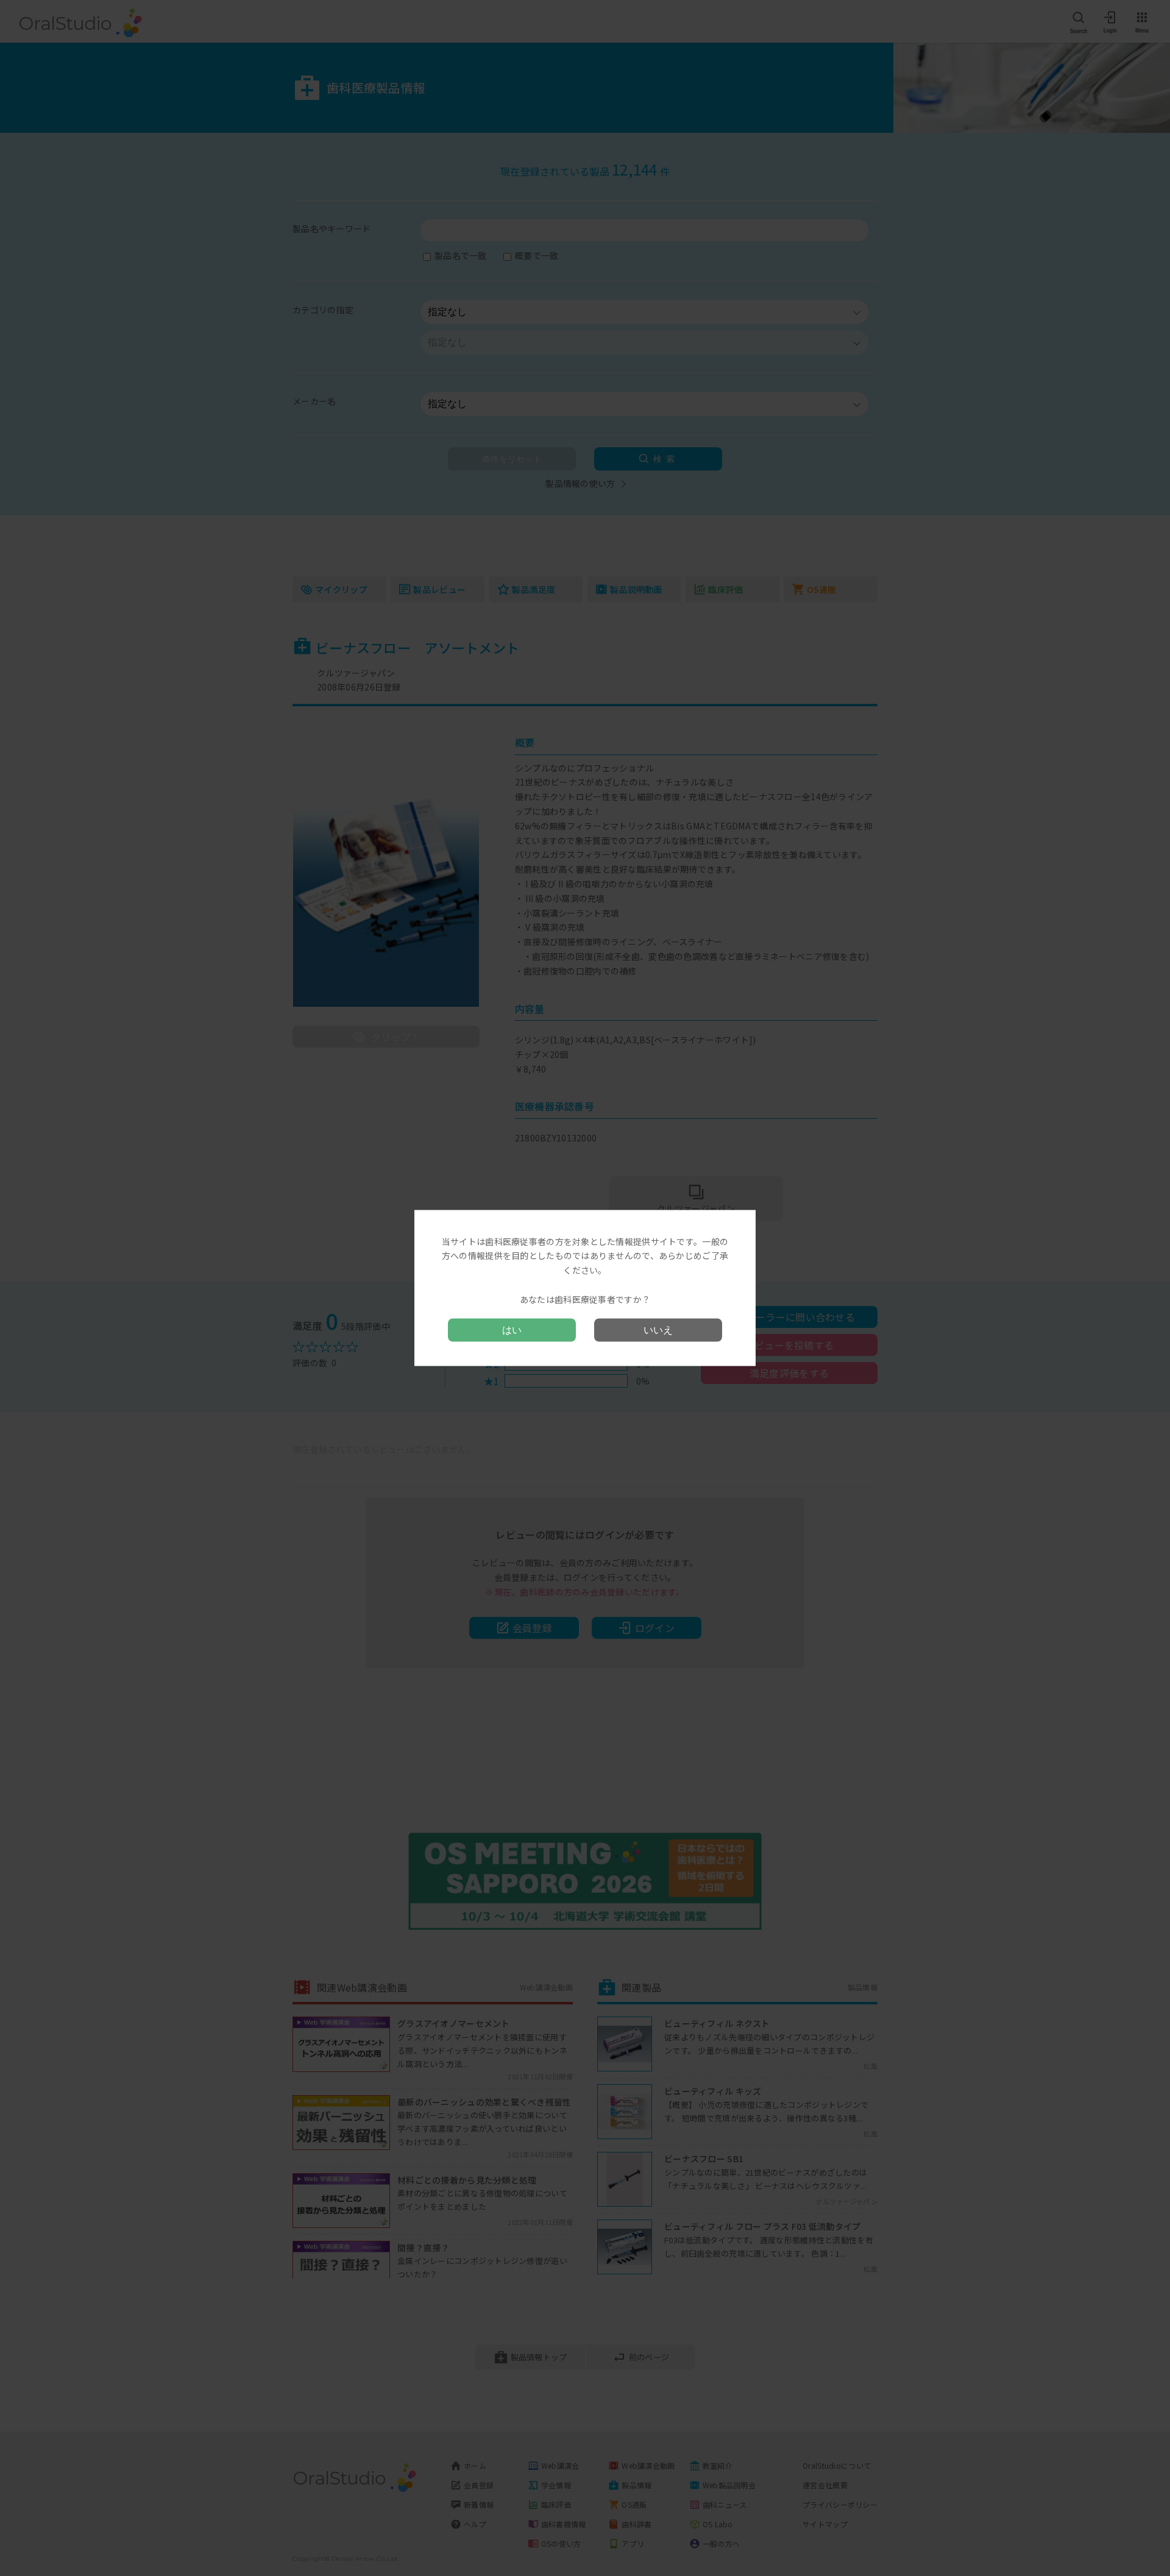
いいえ (658, 1330)
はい (512, 1330)
